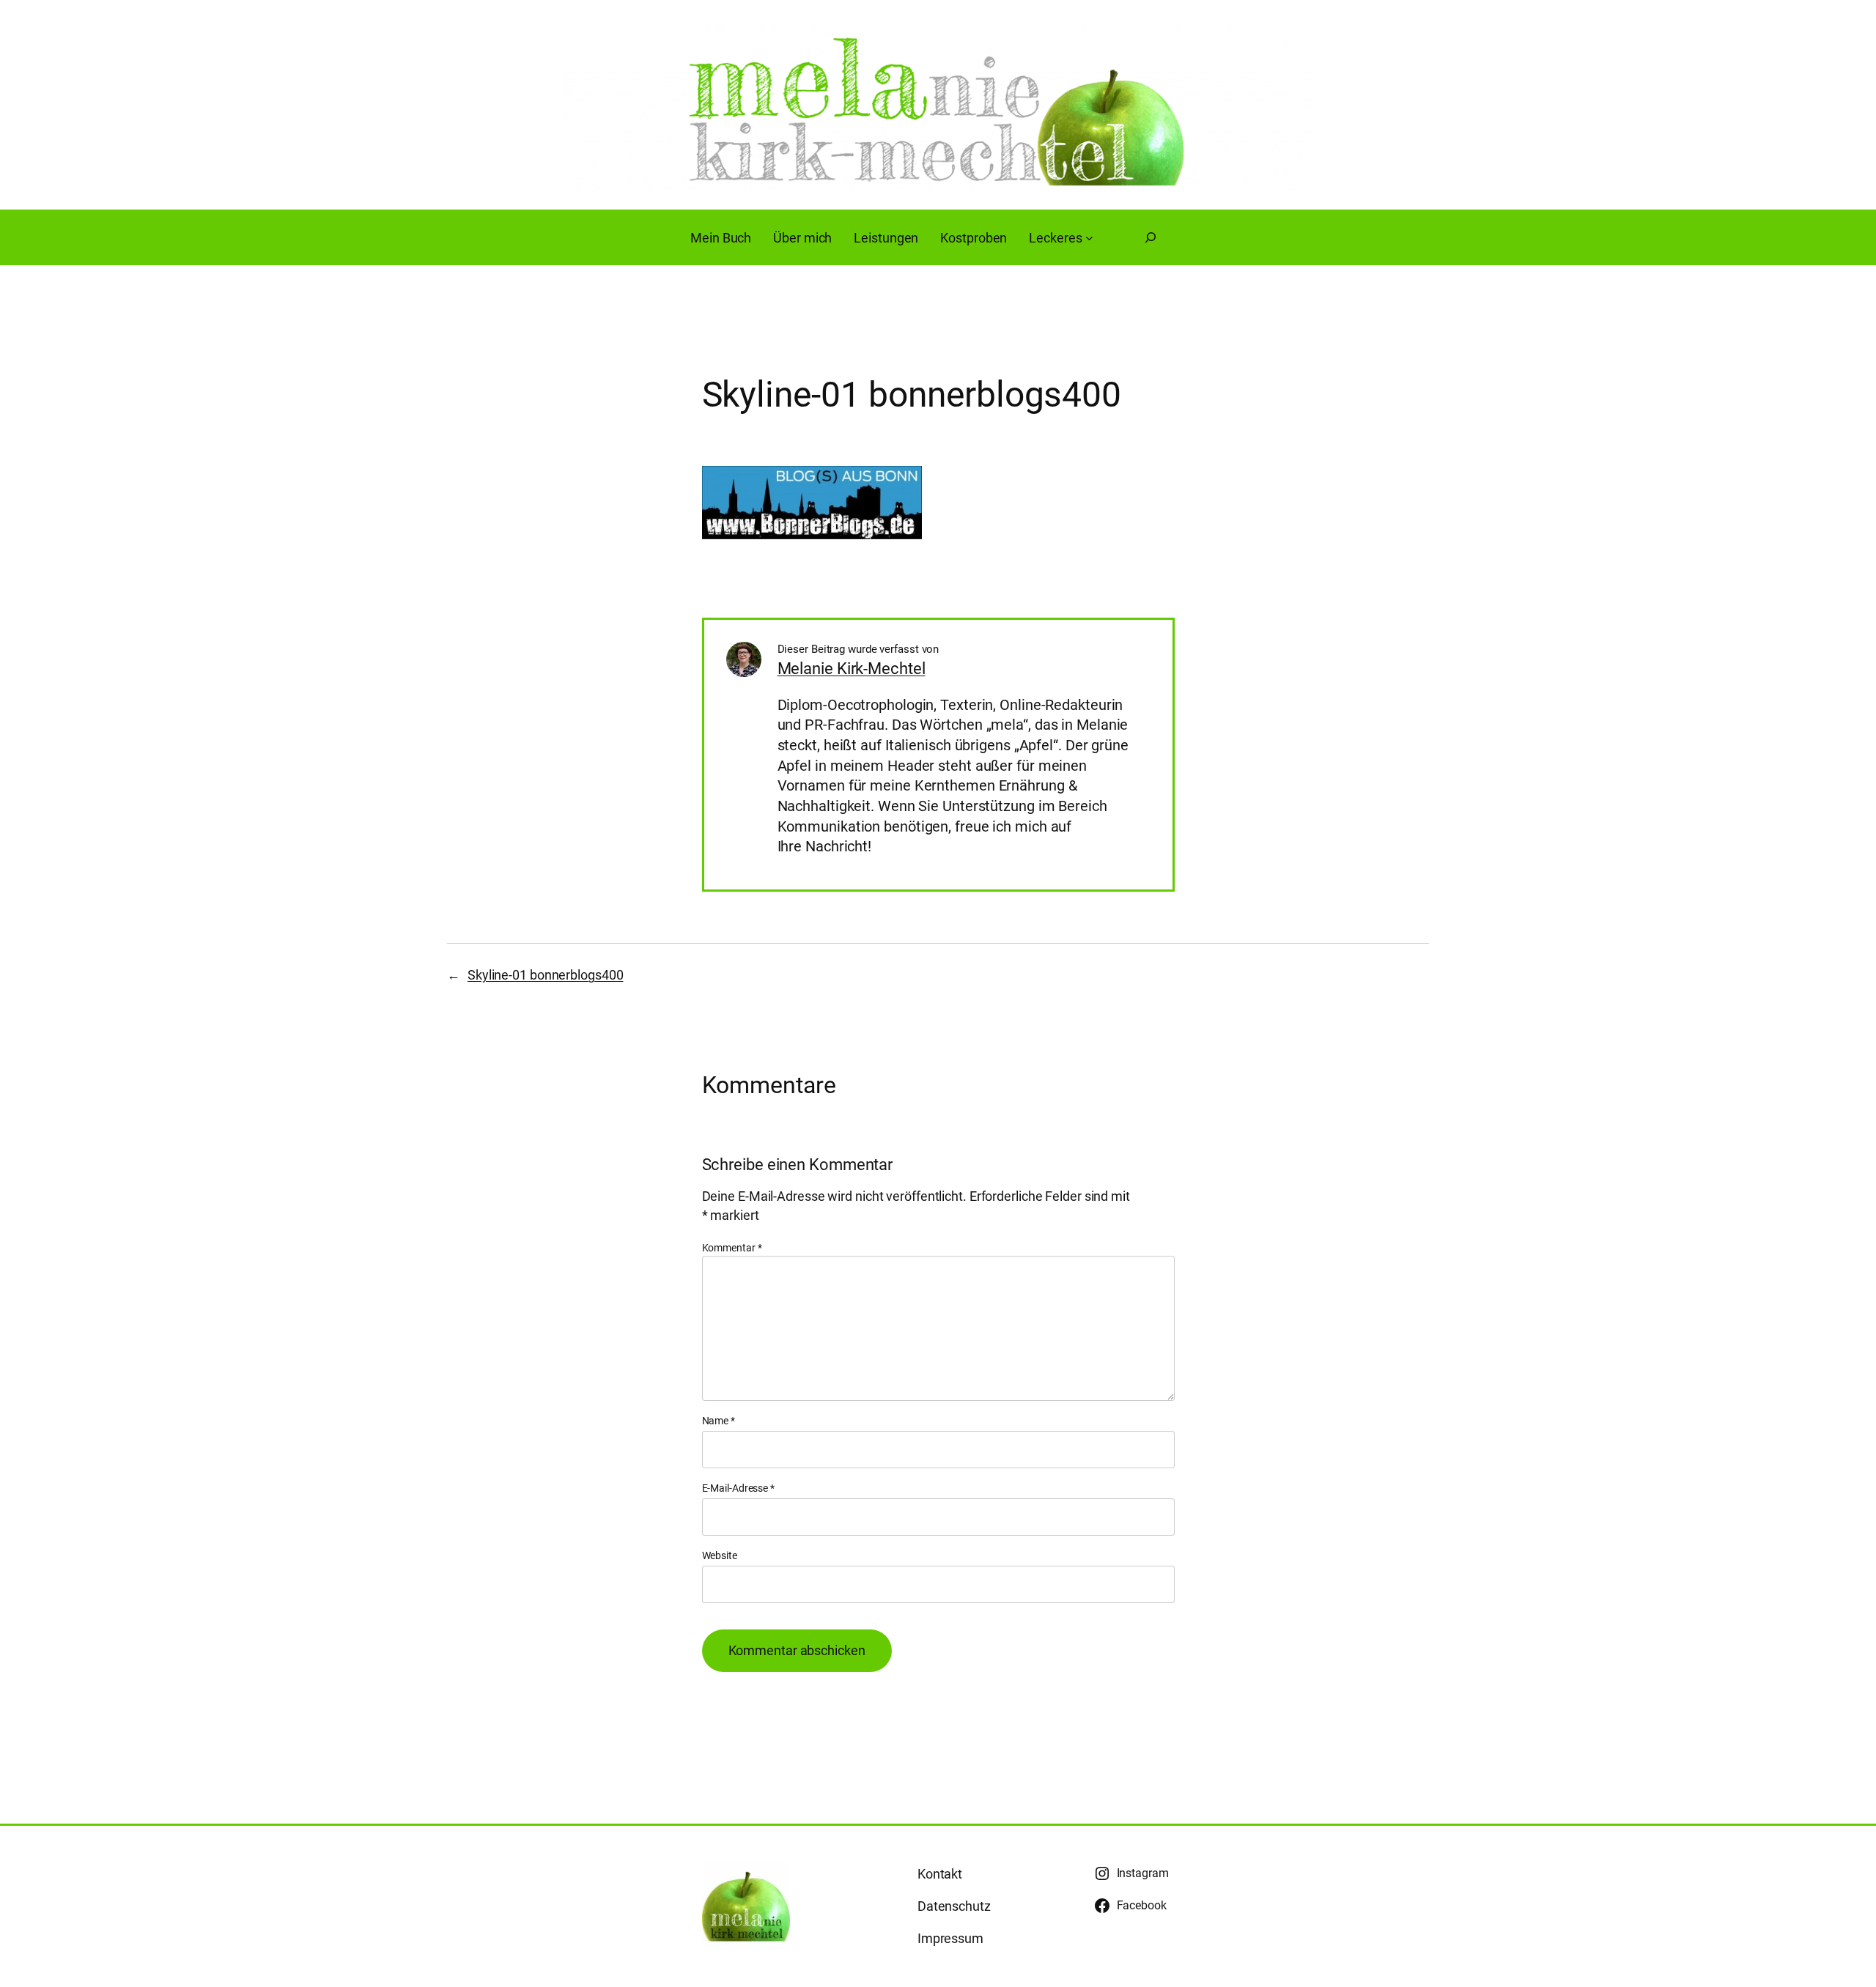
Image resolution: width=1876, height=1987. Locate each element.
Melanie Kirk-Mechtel (852, 669)
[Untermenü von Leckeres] (1089, 238)
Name (719, 1421)
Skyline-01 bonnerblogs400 (546, 975)
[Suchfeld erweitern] (1151, 237)
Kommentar (732, 1248)
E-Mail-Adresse (738, 1488)
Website (720, 1555)
